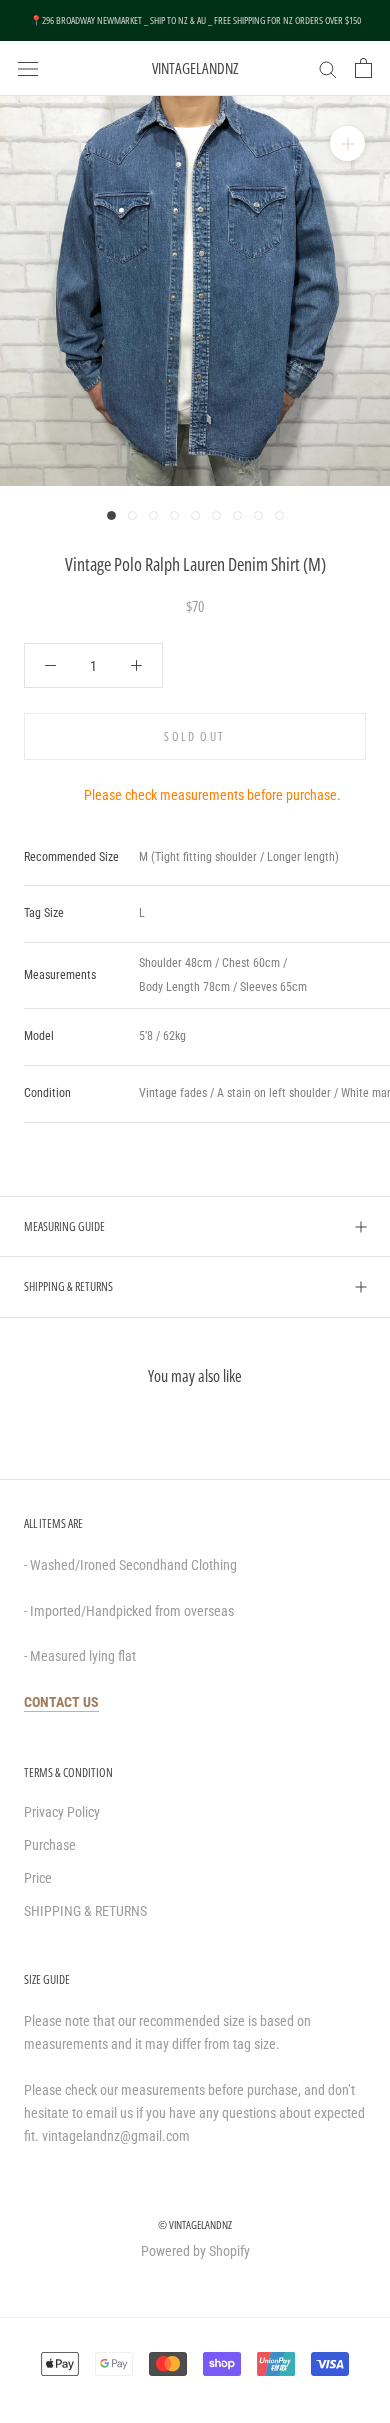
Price (38, 1878)
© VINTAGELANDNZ (195, 2224)
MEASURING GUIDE (64, 1226)
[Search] (328, 68)
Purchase (50, 1845)
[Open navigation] (28, 67)
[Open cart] (363, 68)
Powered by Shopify (195, 2251)
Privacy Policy (62, 1812)
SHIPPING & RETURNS (68, 1286)
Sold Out (194, 736)
